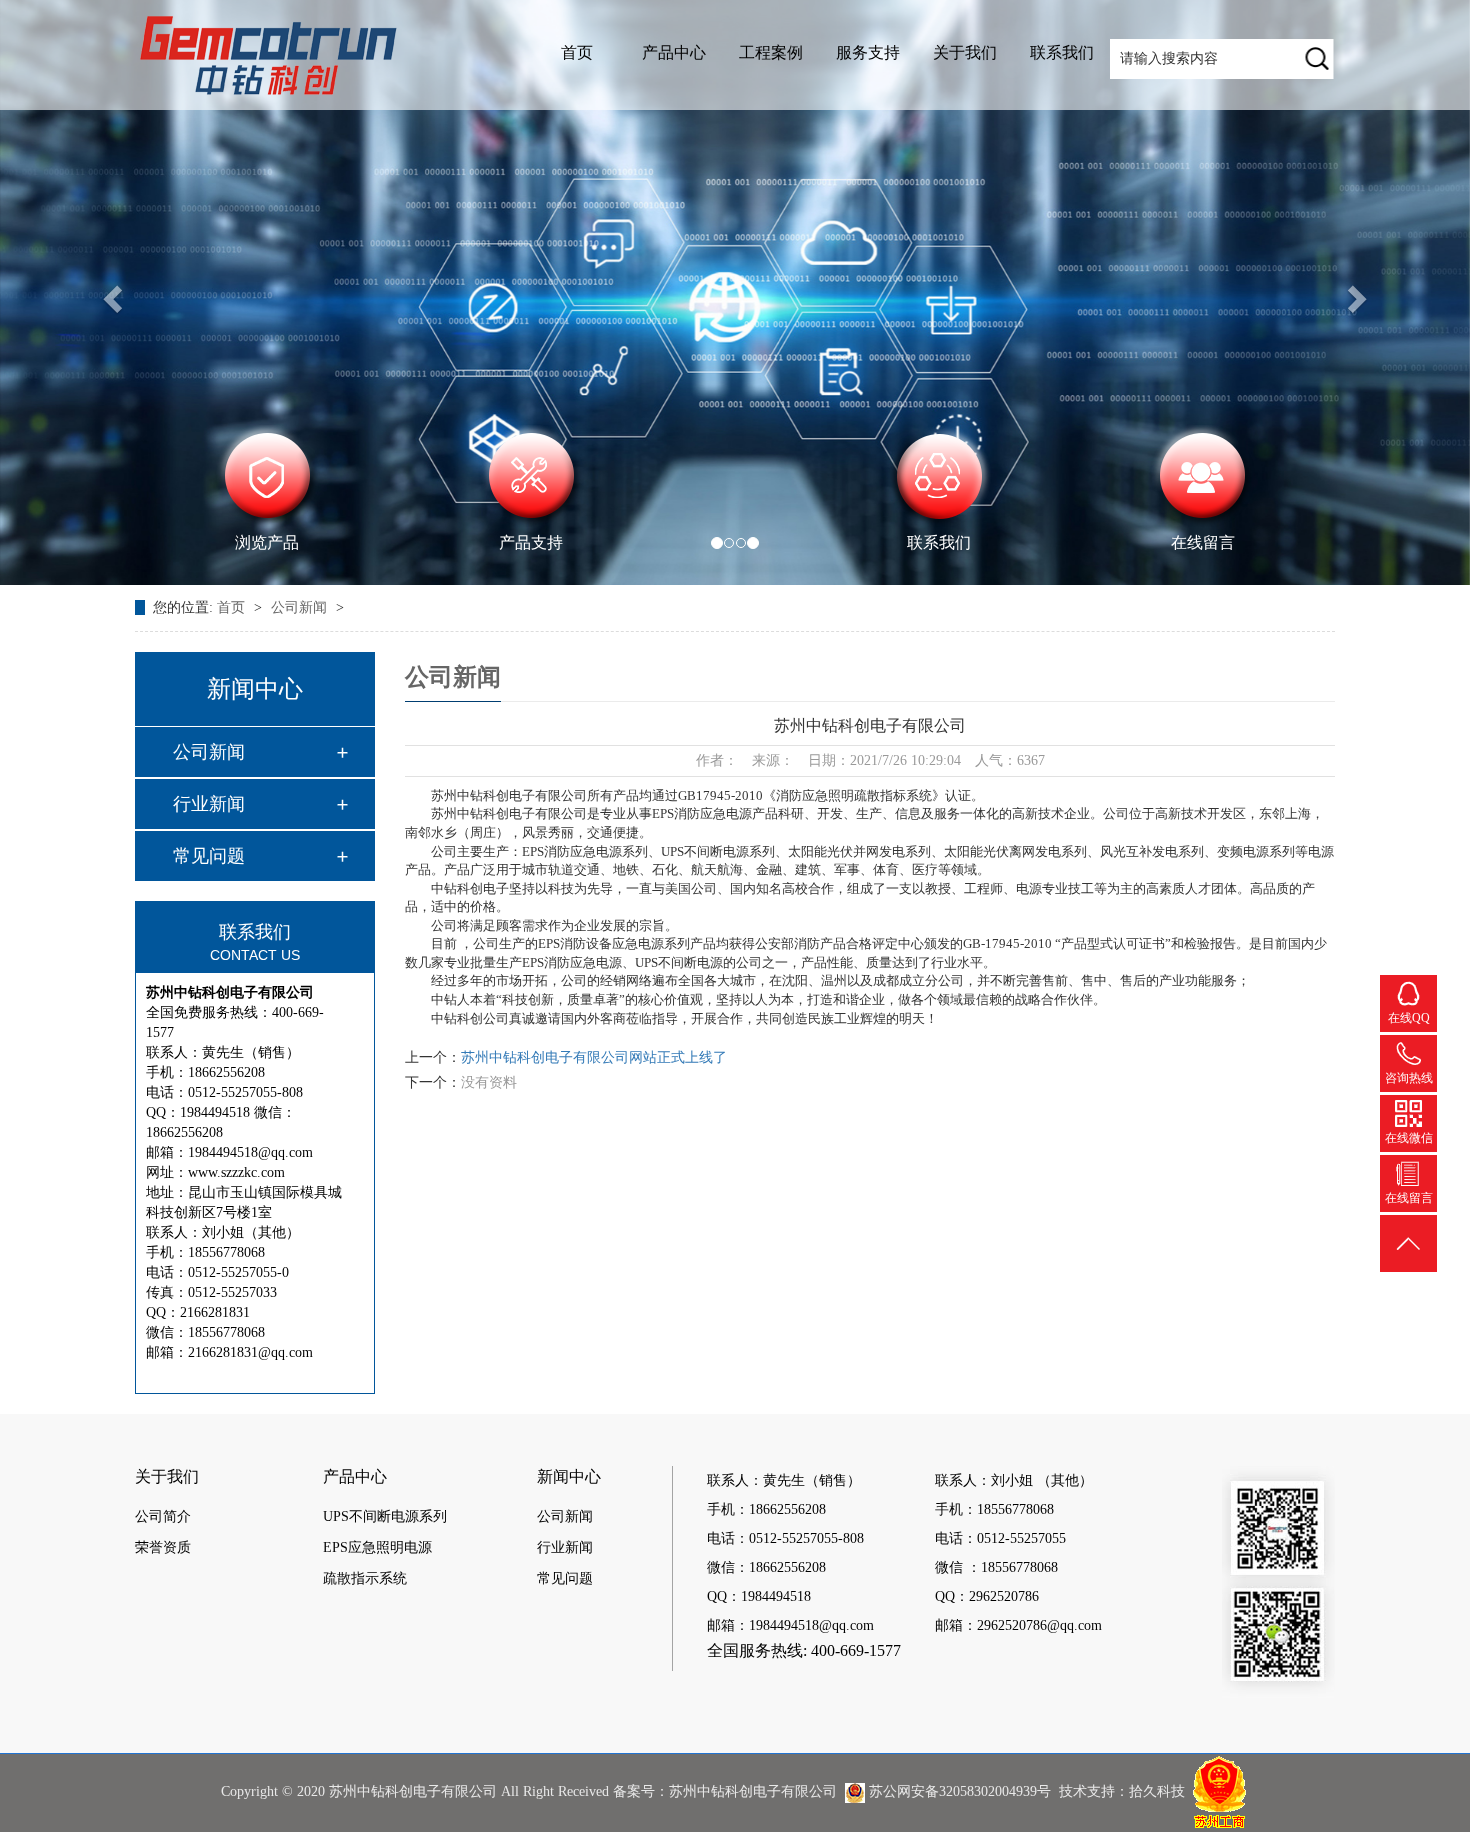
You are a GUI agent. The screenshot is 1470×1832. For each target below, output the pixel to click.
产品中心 (674, 52)
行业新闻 (209, 804)
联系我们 (1062, 52)
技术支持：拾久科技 (1122, 1791)
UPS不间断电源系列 (385, 1516)
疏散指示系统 (365, 1578)
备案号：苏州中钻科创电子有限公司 (725, 1791)
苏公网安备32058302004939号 (958, 1791)
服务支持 (868, 52)
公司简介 (163, 1516)
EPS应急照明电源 (377, 1547)
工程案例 (771, 52)
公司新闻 (301, 607)
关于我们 (965, 52)
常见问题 (209, 856)
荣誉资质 (163, 1547)
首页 (577, 52)
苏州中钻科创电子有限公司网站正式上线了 (594, 1057)
